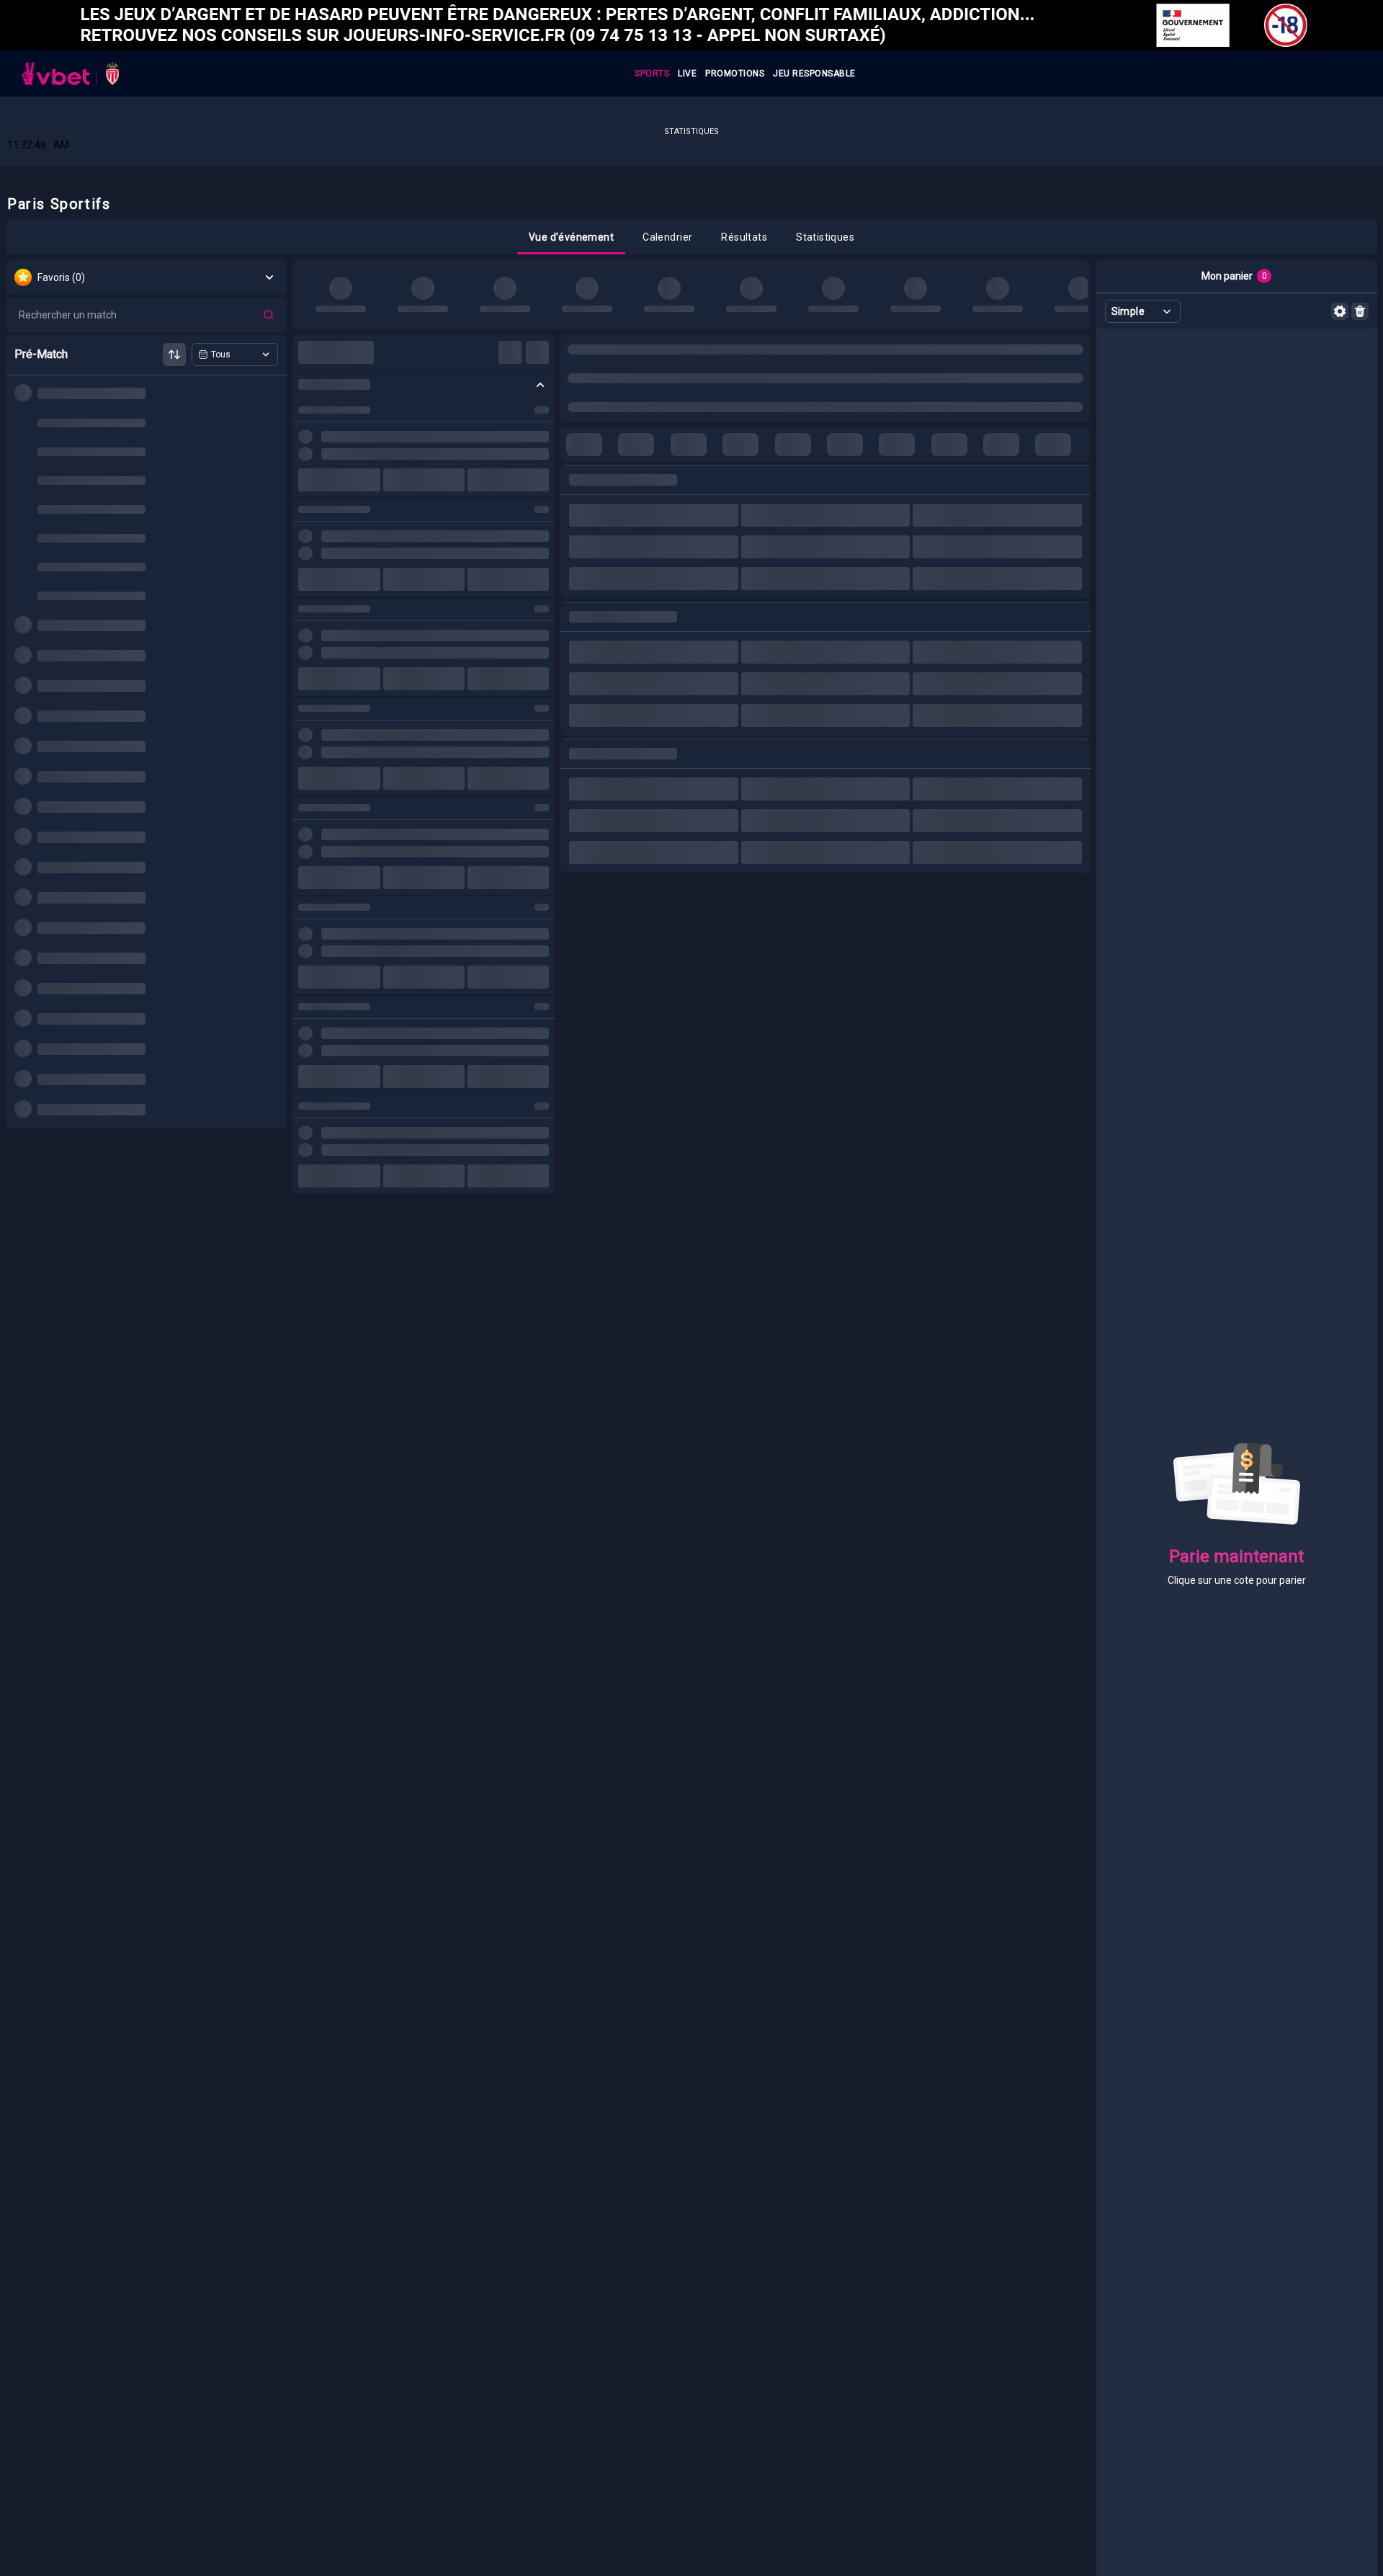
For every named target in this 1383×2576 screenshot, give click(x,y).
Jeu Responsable (814, 73)
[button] (571, 237)
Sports (652, 73)
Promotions (735, 73)
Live (687, 73)
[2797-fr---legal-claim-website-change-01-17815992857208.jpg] (691, 25)
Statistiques (691, 132)
